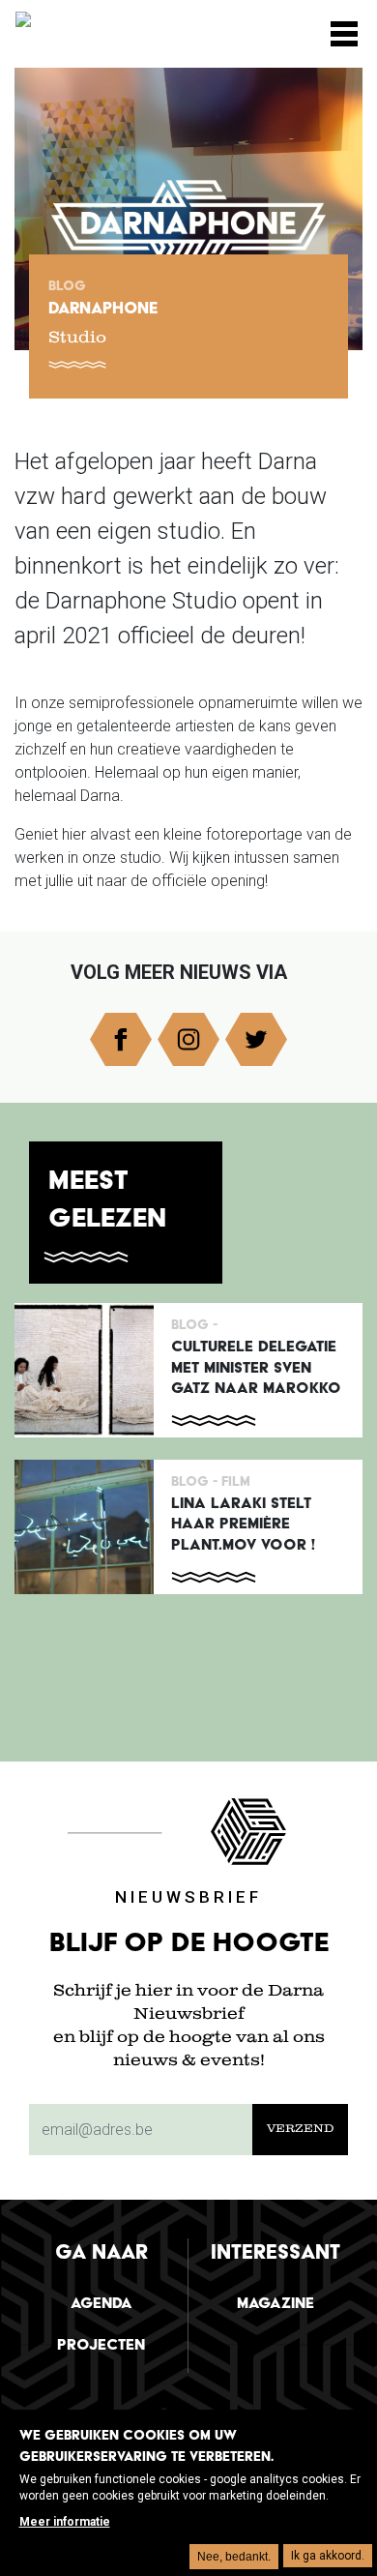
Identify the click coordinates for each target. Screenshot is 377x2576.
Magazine (275, 2303)
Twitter (256, 1040)
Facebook (121, 1040)
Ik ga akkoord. (328, 2556)
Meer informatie (65, 2522)
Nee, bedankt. (234, 2557)
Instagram (188, 1040)
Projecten (101, 2344)
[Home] (112, 26)
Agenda (101, 2303)
